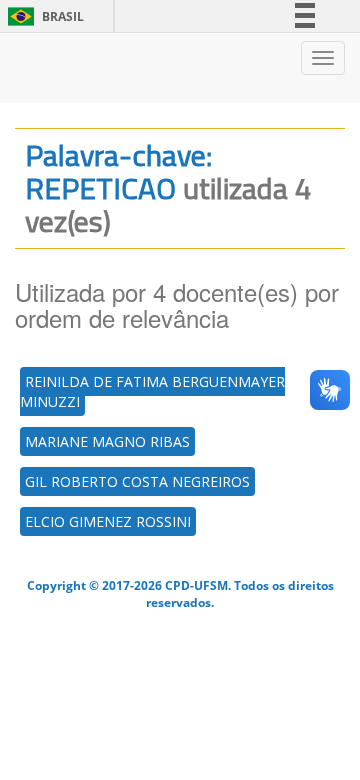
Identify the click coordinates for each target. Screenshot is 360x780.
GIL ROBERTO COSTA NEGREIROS (137, 481)
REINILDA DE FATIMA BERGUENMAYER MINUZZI (152, 391)
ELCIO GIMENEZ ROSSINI (108, 521)
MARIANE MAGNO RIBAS (107, 441)
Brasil (42, 16)
